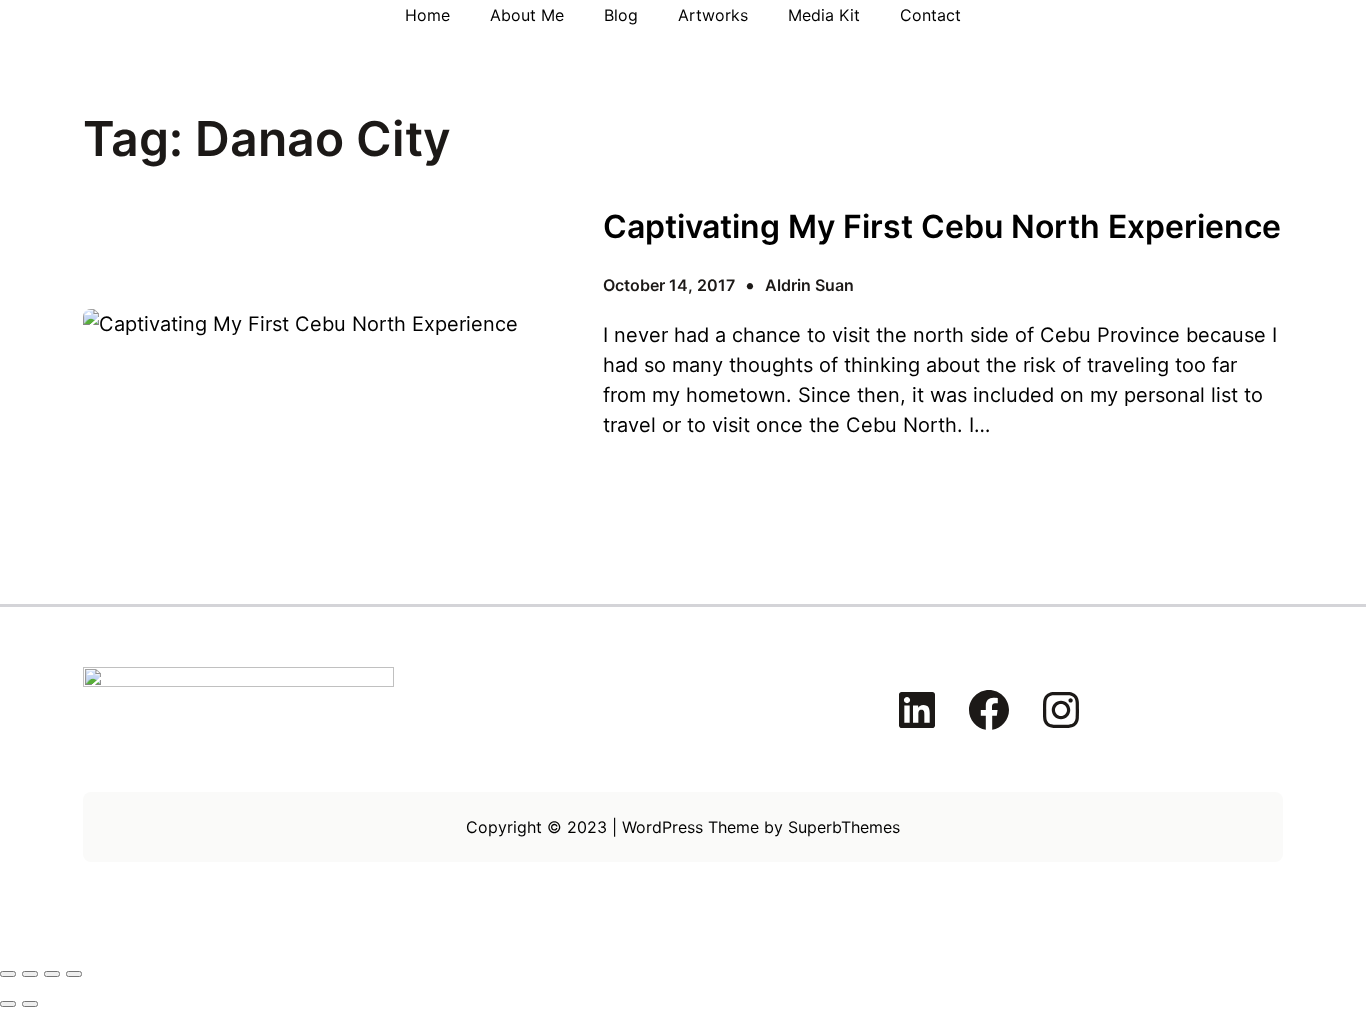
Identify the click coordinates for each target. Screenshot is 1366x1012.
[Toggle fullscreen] (30, 974)
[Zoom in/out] (8, 974)
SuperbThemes (844, 827)
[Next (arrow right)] (30, 1004)
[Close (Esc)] (74, 974)
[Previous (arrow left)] (8, 1004)
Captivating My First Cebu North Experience (942, 227)
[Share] (52, 974)
